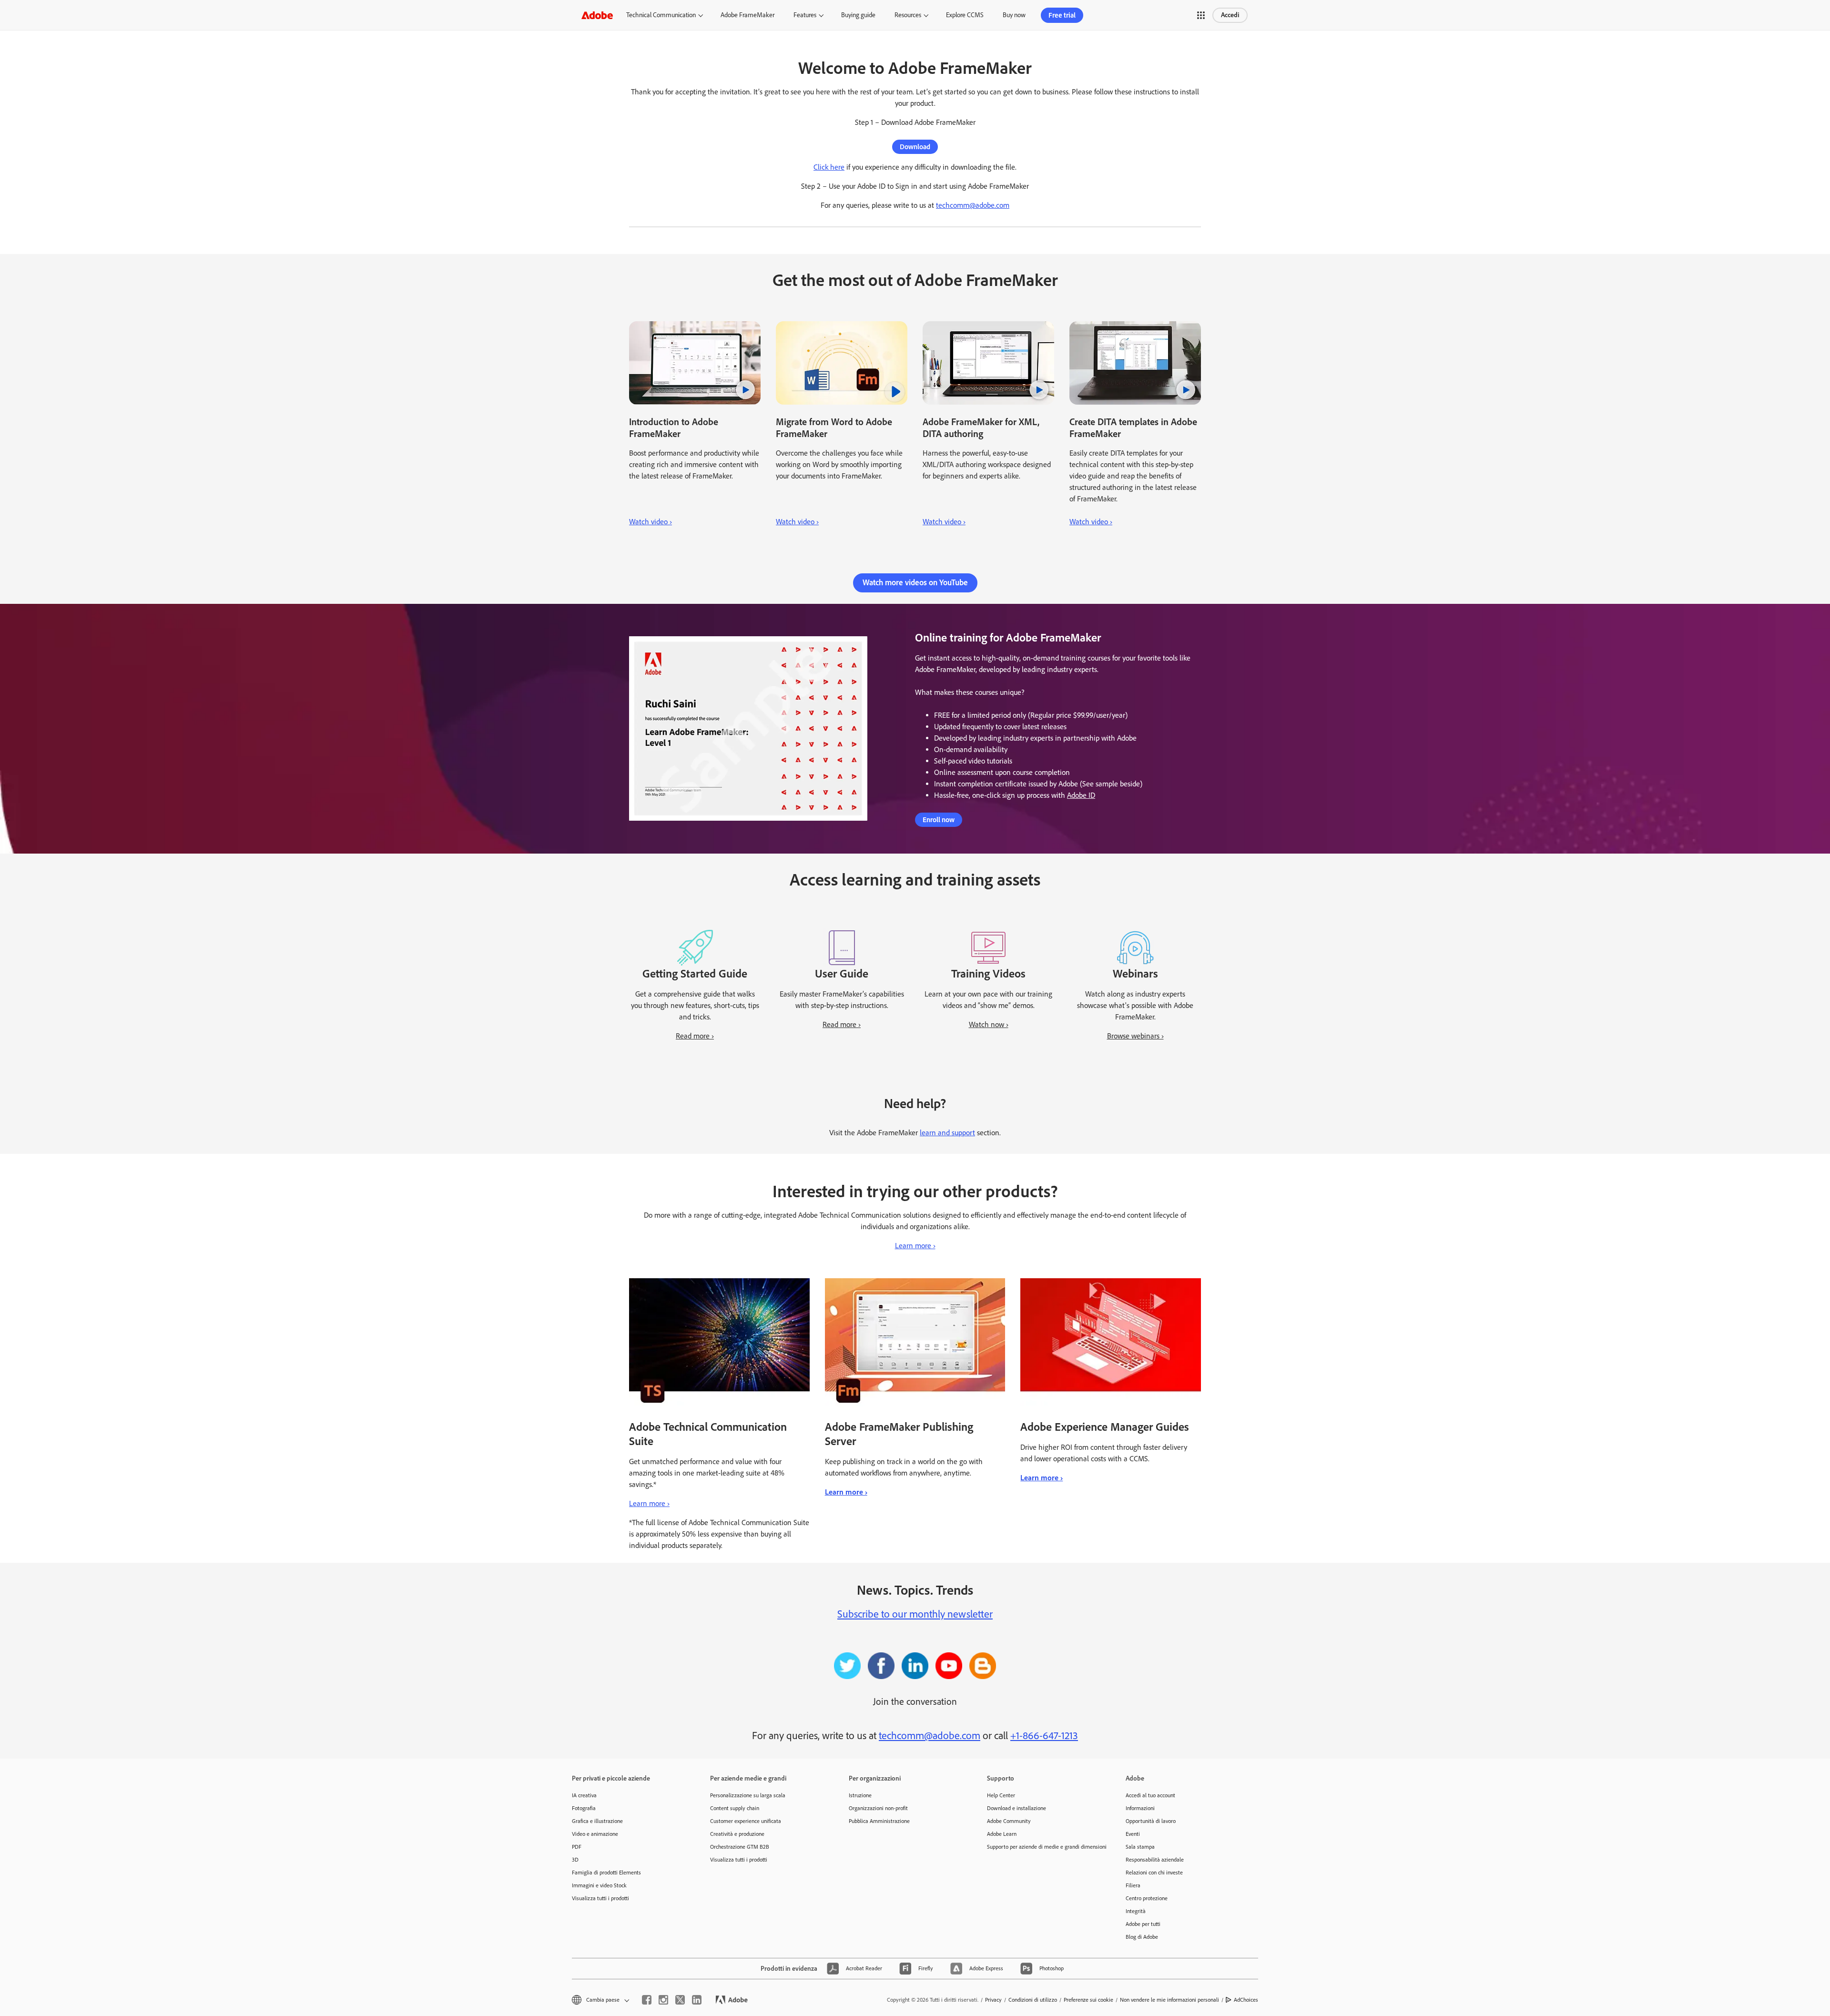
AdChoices (1246, 2000)
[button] (1201, 15)
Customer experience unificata (746, 1821)
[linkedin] (697, 2000)
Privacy (993, 2000)
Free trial (1062, 15)
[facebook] (647, 2000)
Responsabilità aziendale (1155, 1860)
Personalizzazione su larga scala (748, 1795)
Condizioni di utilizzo (1033, 2000)
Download (915, 147)
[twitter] (680, 2000)
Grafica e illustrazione (597, 1821)
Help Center (1001, 1795)
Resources (908, 15)
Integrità (1136, 1911)
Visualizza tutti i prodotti (600, 1898)
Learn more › (915, 1246)
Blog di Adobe (1142, 1937)
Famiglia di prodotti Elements (606, 1873)
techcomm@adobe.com (973, 205)
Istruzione (860, 1795)
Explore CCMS (965, 15)
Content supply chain (735, 1808)
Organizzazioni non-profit (878, 1808)
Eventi (1133, 1834)
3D (575, 1860)
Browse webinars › (1135, 1036)
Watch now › (989, 1024)
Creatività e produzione (737, 1834)
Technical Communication (661, 15)
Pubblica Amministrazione (879, 1821)
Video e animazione (595, 1834)
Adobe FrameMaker (747, 15)
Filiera (1133, 1885)
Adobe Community (1009, 1821)
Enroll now (939, 820)
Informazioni (1140, 1808)
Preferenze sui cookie (1088, 2000)
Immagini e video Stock (599, 1885)
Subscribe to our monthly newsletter (915, 1614)
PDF (577, 1847)
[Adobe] (597, 15)
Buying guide (858, 15)
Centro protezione (1147, 1898)
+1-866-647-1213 (1044, 1736)
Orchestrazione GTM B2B (740, 1847)
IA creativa (584, 1795)
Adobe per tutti (1143, 1924)
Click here (829, 167)
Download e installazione (1017, 1808)
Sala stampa (1140, 1847)
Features (805, 15)
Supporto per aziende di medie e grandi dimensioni (1042, 1847)
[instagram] (663, 2000)
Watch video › (651, 522)
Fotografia (584, 1808)
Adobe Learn (1002, 1834)
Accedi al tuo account (1150, 1795)
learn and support (947, 1133)
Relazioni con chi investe (1154, 1873)
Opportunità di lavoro (1151, 1821)
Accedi (1230, 15)
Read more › (695, 1036)
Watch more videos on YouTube (915, 582)
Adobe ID (1081, 795)
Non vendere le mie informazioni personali (1169, 2000)
